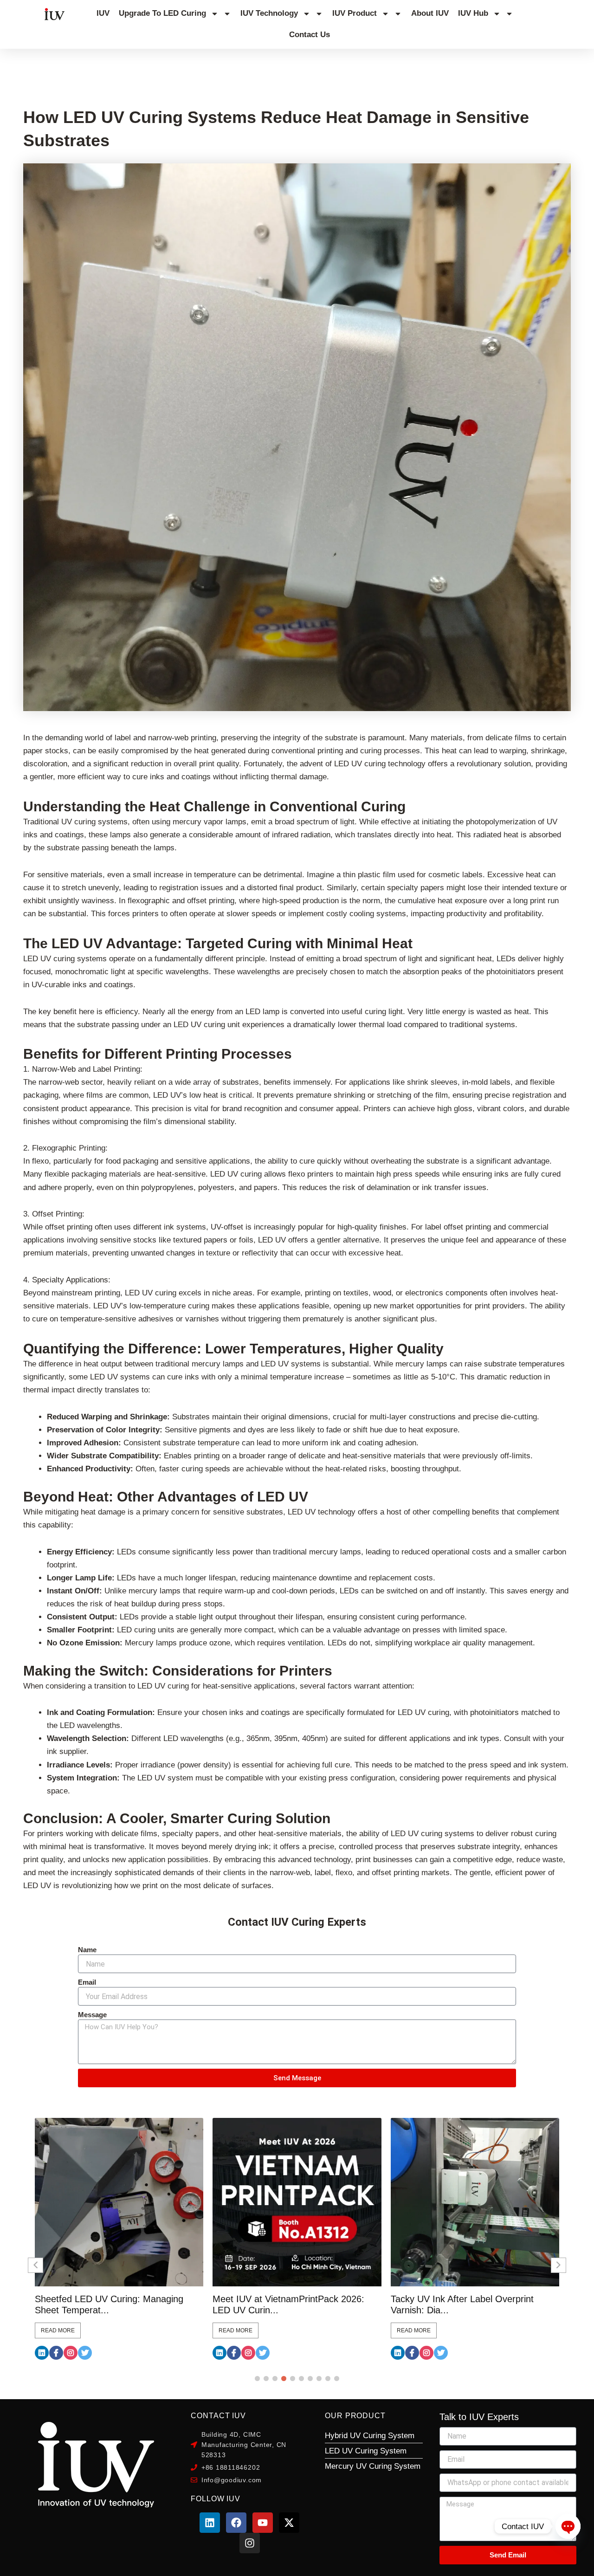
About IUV (430, 13)
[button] (257, 2379)
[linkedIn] (42, 2353)
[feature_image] (119, 2202)
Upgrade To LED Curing (162, 13)
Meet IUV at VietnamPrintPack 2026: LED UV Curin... (111, 2304)
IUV (103, 13)
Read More (58, 2330)
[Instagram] (71, 2353)
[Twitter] (85, 2353)
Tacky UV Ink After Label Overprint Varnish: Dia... (284, 2304)
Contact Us (310, 35)
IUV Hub (473, 13)
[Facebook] (56, 2353)
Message (92, 2015)
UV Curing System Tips (84, 63)
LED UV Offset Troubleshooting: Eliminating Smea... (457, 2304)
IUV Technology (269, 13)
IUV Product (355, 13)
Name (87, 1950)
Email (87, 1982)
